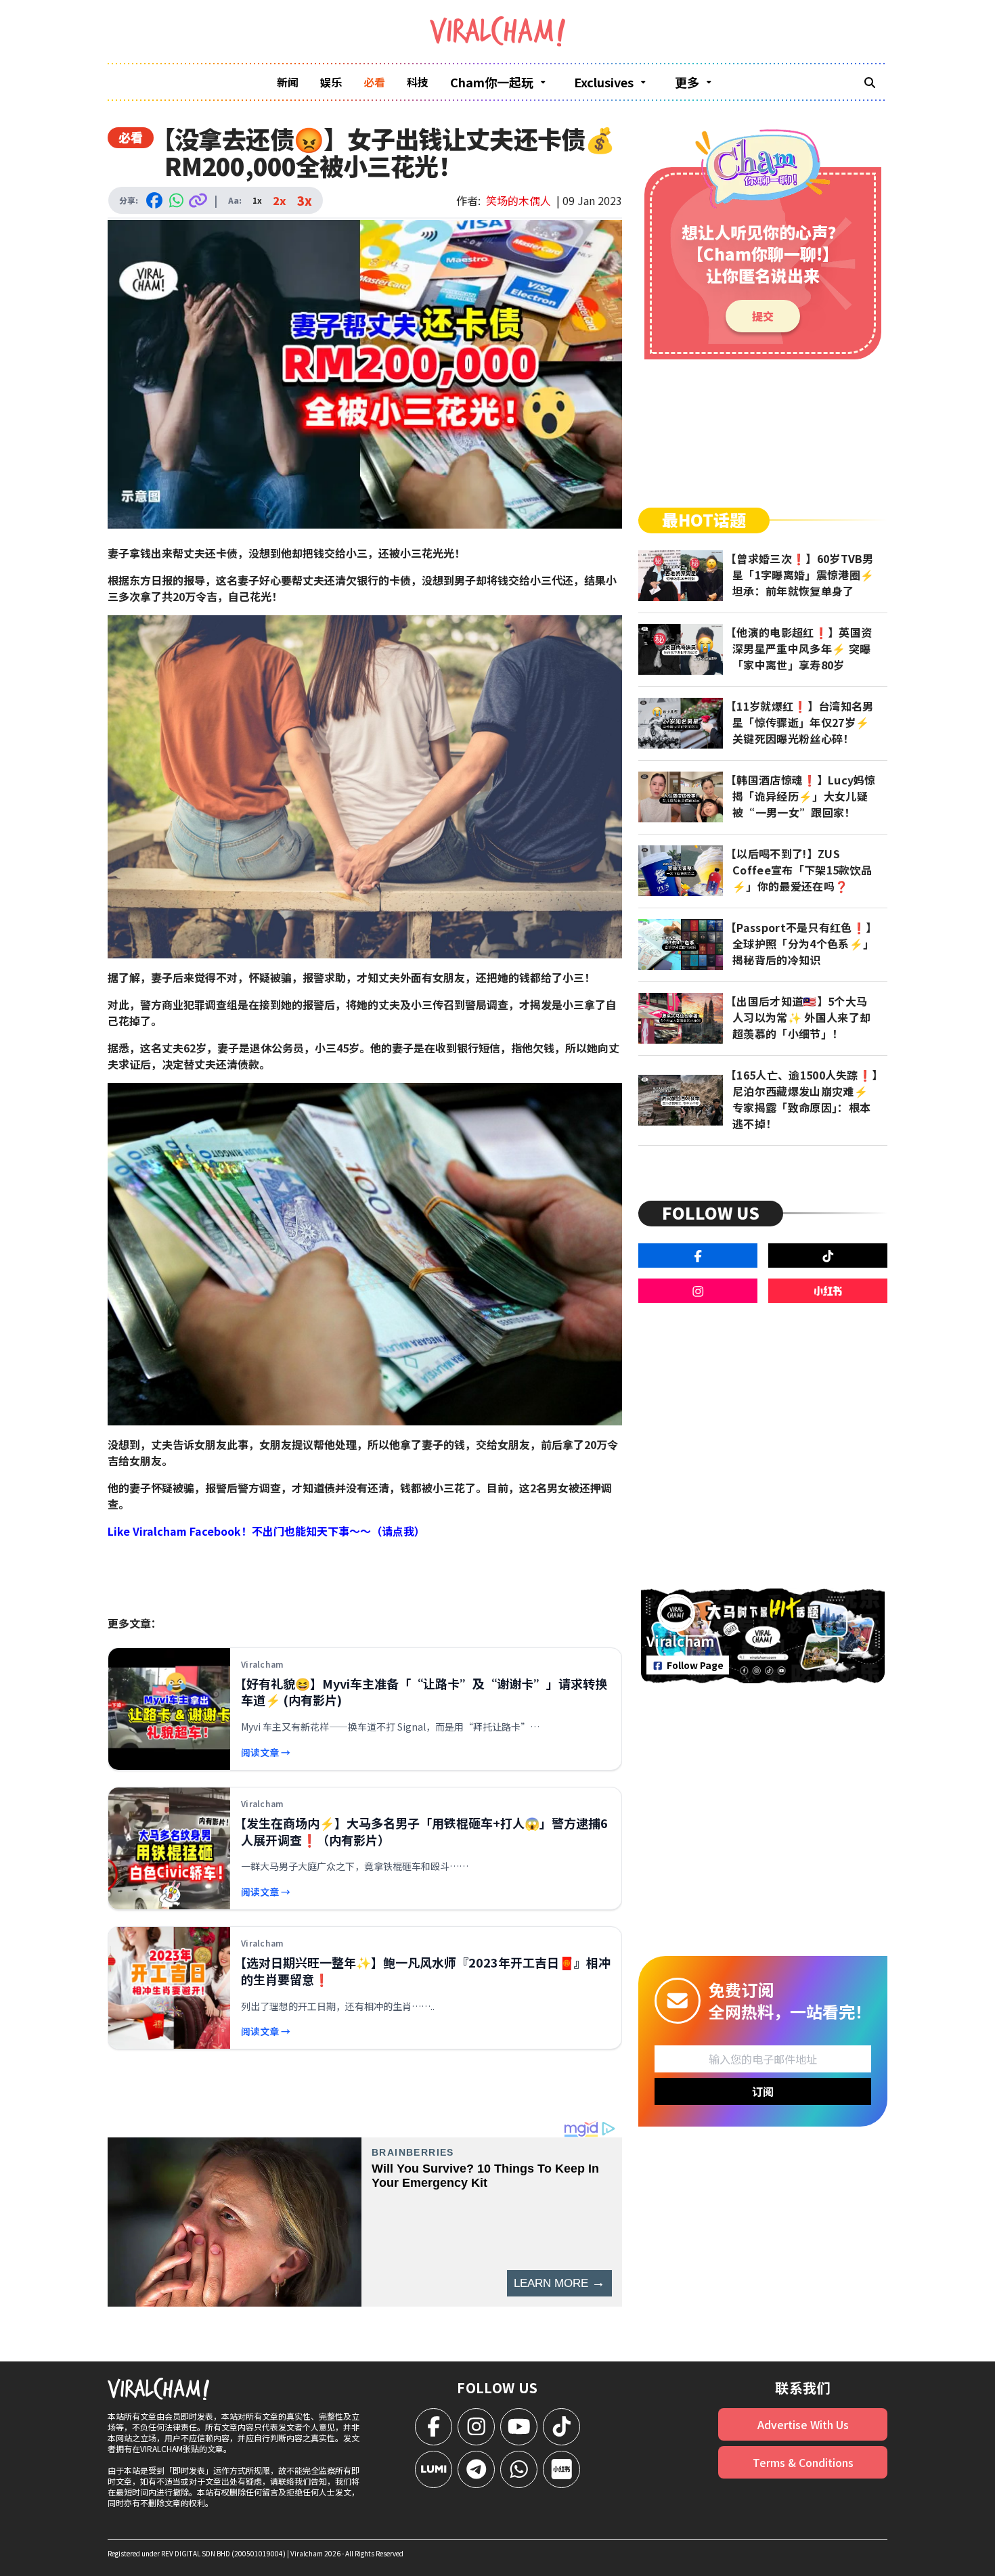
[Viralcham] (497, 31)
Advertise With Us (803, 2424)
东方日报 (151, 580)
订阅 (763, 2091)
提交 (763, 316)
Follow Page (695, 1665)
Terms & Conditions (803, 2462)
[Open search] (870, 82)
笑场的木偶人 (518, 200)
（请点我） (398, 1531)
